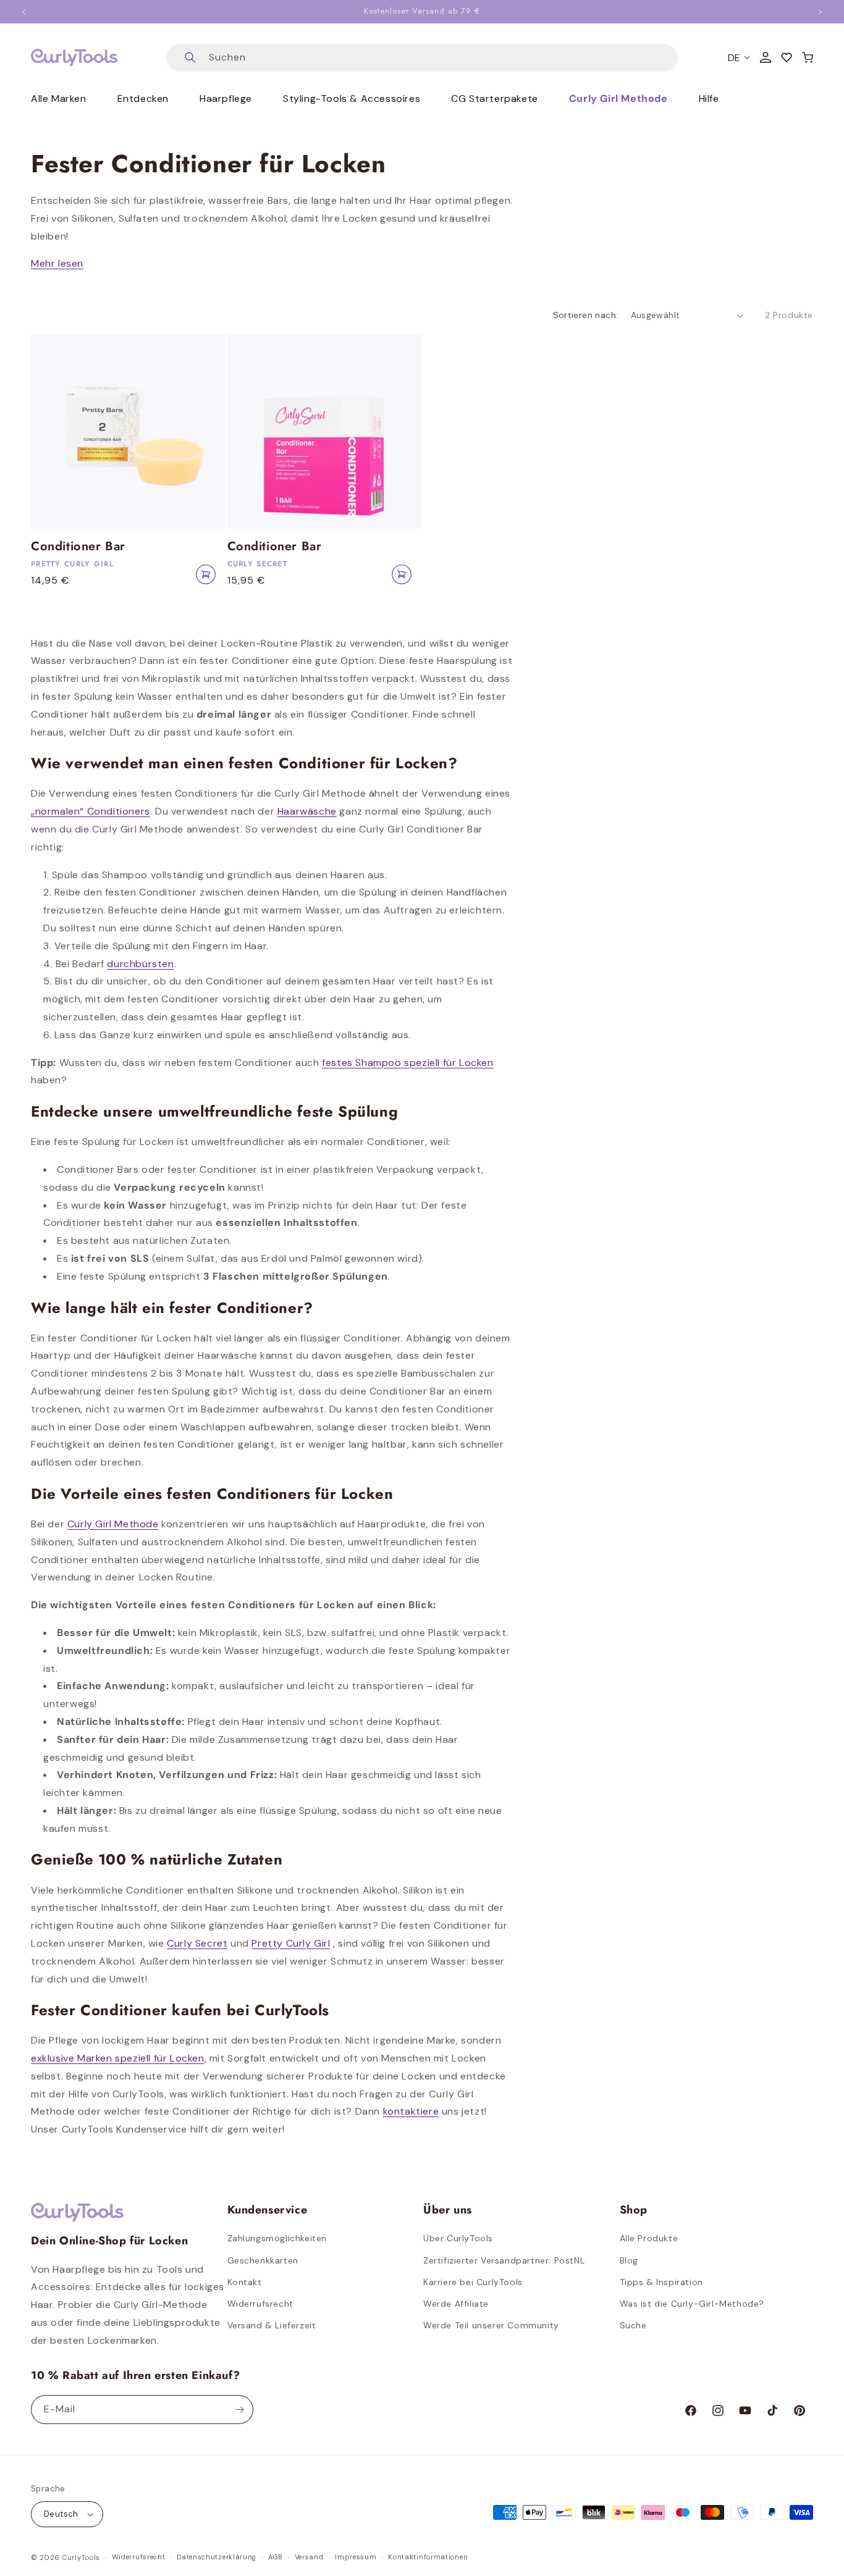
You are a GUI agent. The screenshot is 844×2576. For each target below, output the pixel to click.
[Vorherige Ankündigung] (24, 12)
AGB (276, 2557)
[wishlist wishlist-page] (787, 57)
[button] (808, 57)
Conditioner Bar (78, 547)
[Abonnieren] (239, 2410)
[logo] (74, 57)
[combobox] (422, 58)
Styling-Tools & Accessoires (352, 99)
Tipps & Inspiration (661, 2282)
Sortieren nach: (586, 315)
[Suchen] (190, 58)
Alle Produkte (649, 2238)
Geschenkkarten (263, 2260)
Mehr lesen (57, 263)
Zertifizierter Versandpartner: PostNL (504, 2260)
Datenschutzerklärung (217, 2557)
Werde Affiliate (456, 2304)
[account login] (766, 57)
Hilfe (709, 99)
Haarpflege (226, 99)
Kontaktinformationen (428, 2557)
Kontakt (245, 2282)
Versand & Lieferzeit (272, 2325)
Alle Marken (59, 99)
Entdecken (143, 99)
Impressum (356, 2557)
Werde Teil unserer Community (491, 2325)
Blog (629, 2260)
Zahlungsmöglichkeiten (277, 2238)
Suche (633, 2325)
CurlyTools (81, 2557)
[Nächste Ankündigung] (820, 12)
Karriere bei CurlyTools (473, 2282)
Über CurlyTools (458, 2238)
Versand (309, 2557)
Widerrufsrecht (260, 2304)
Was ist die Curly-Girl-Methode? (692, 2304)
